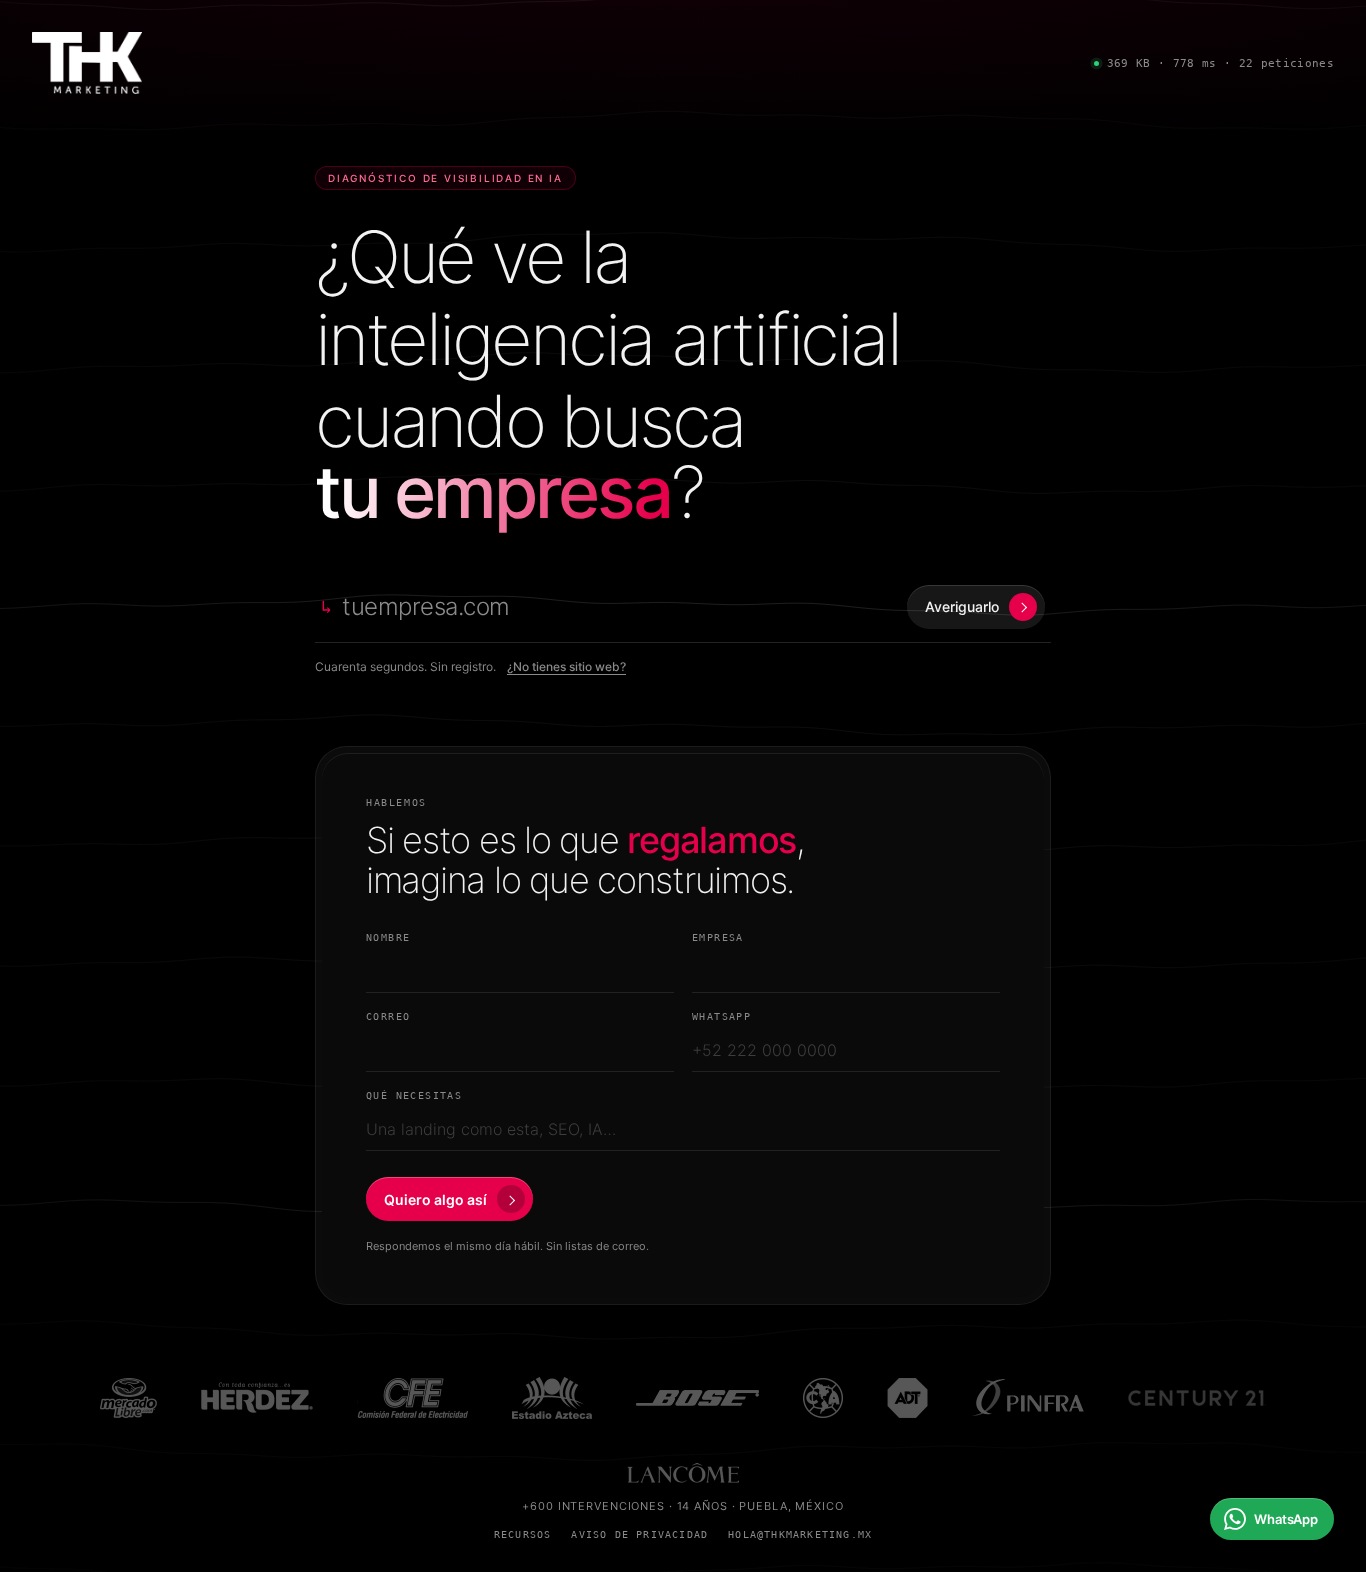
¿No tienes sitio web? (566, 666)
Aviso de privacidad (639, 1534)
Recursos (523, 1534)
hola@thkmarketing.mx (800, 1534)
